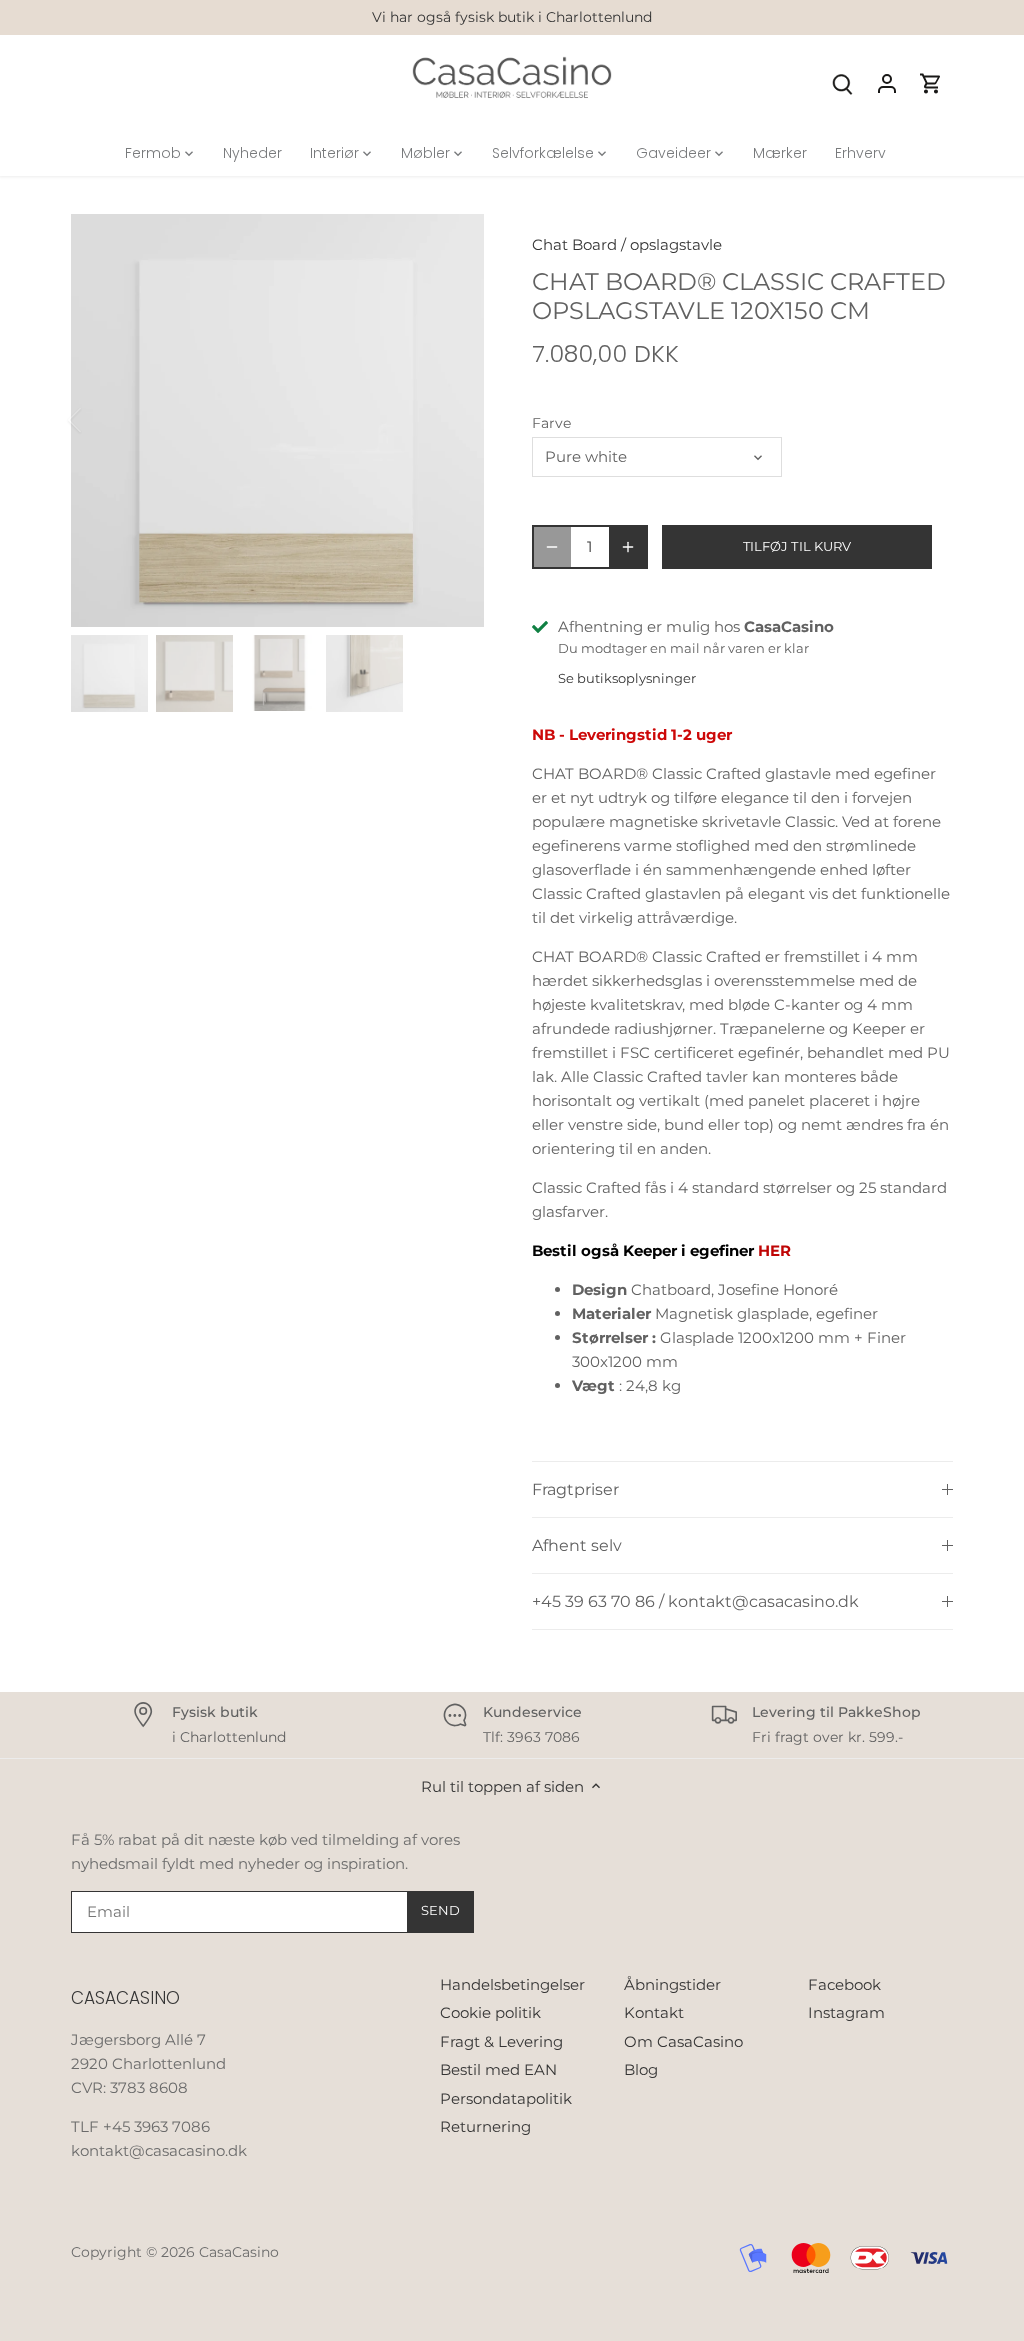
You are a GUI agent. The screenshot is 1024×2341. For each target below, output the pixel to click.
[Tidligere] (101, 420)
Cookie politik (490, 2012)
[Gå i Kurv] (931, 82)
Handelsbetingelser (512, 1984)
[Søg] (843, 82)
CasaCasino (239, 2252)
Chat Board (574, 244)
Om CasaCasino (683, 2041)
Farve (551, 423)
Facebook (844, 1984)
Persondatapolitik (506, 2098)
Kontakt (654, 2012)
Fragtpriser (575, 1489)
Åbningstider (672, 1984)
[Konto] (887, 82)
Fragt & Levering (501, 2041)
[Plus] (628, 547)
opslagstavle (676, 244)
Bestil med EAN (498, 2069)
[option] (277, 420)
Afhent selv (577, 1545)
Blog (641, 2069)
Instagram (846, 2012)
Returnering (485, 2126)
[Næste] (454, 420)
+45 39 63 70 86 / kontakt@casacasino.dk (695, 1601)
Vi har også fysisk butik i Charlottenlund (512, 17)
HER (774, 1250)
